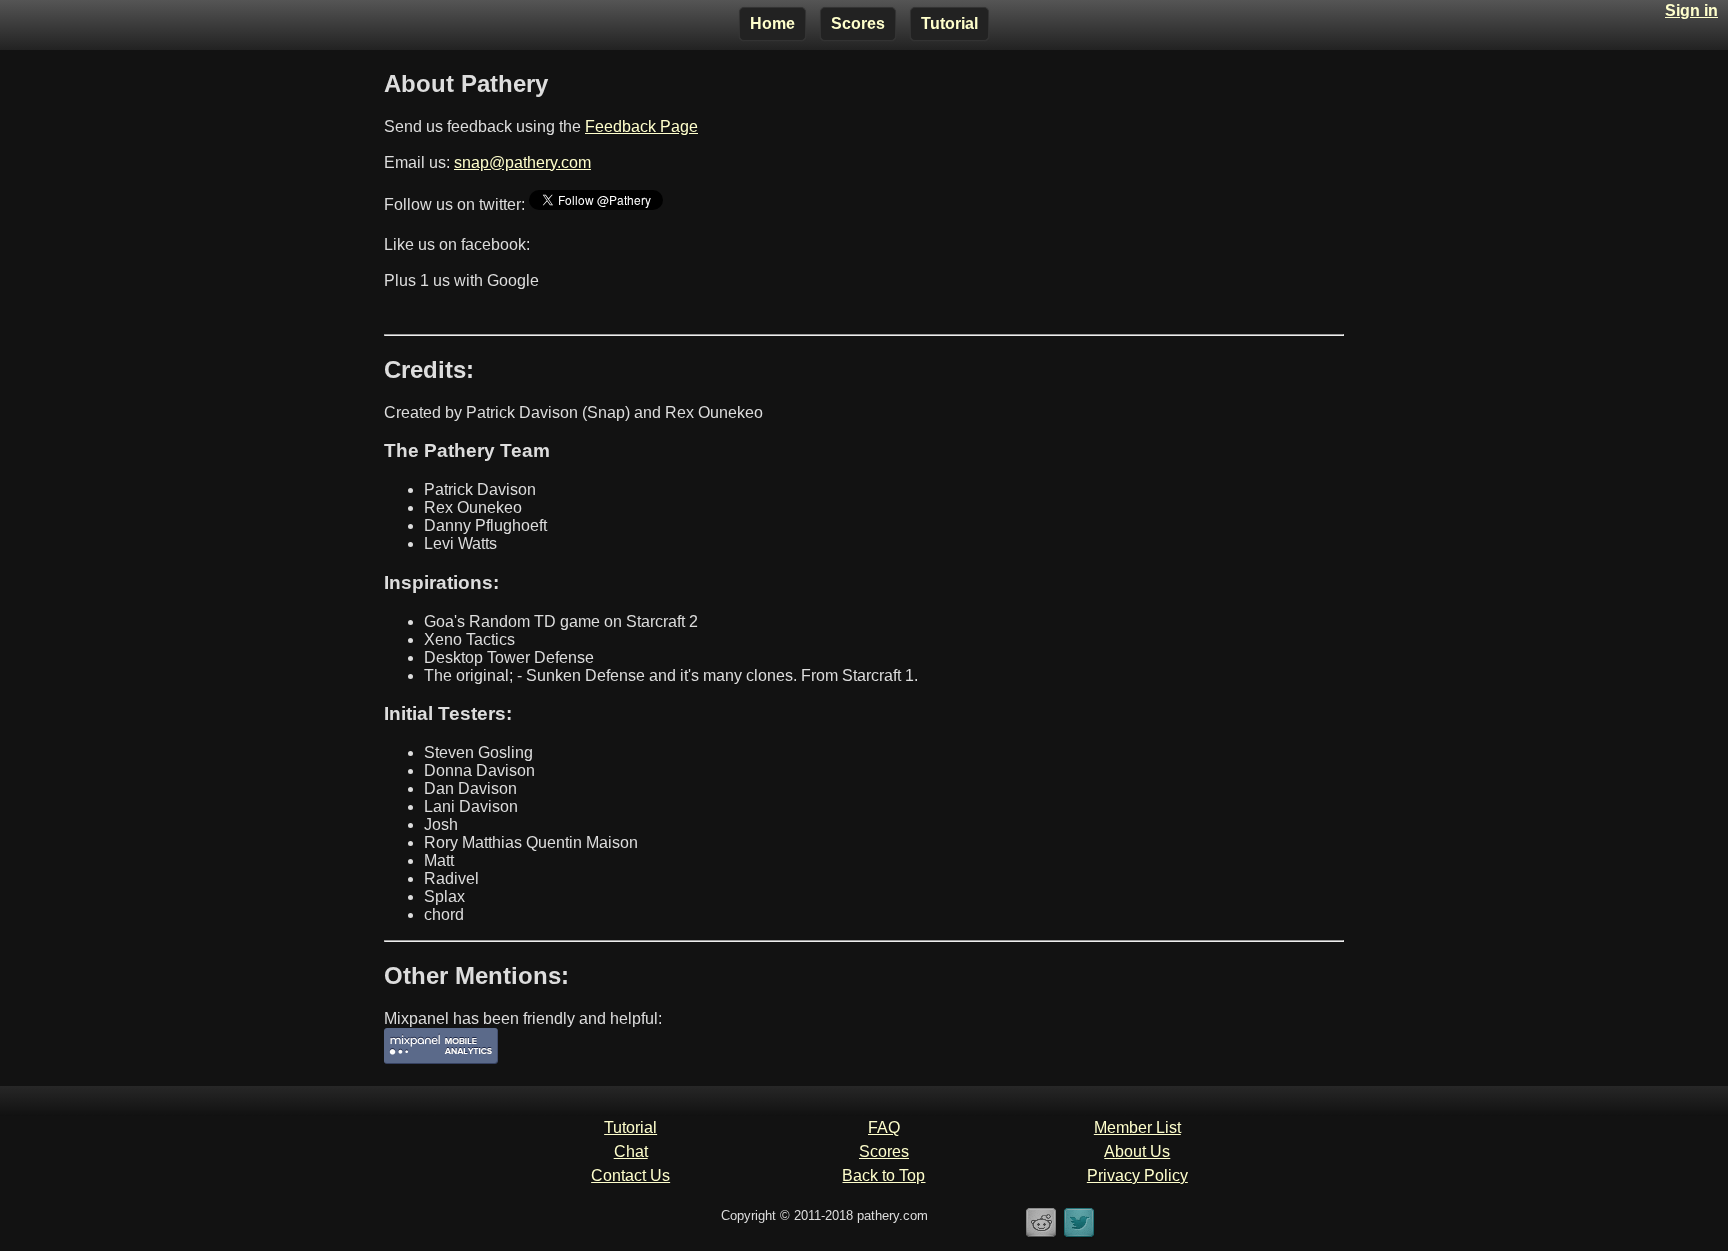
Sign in (1691, 10)
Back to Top (883, 1175)
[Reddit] (1041, 1234)
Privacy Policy (1137, 1175)
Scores (858, 23)
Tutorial (949, 23)
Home (772, 23)
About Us (1137, 1151)
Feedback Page (641, 126)
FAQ (884, 1127)
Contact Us (630, 1175)
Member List (1137, 1127)
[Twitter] (1079, 1234)
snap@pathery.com (522, 162)
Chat (631, 1151)
